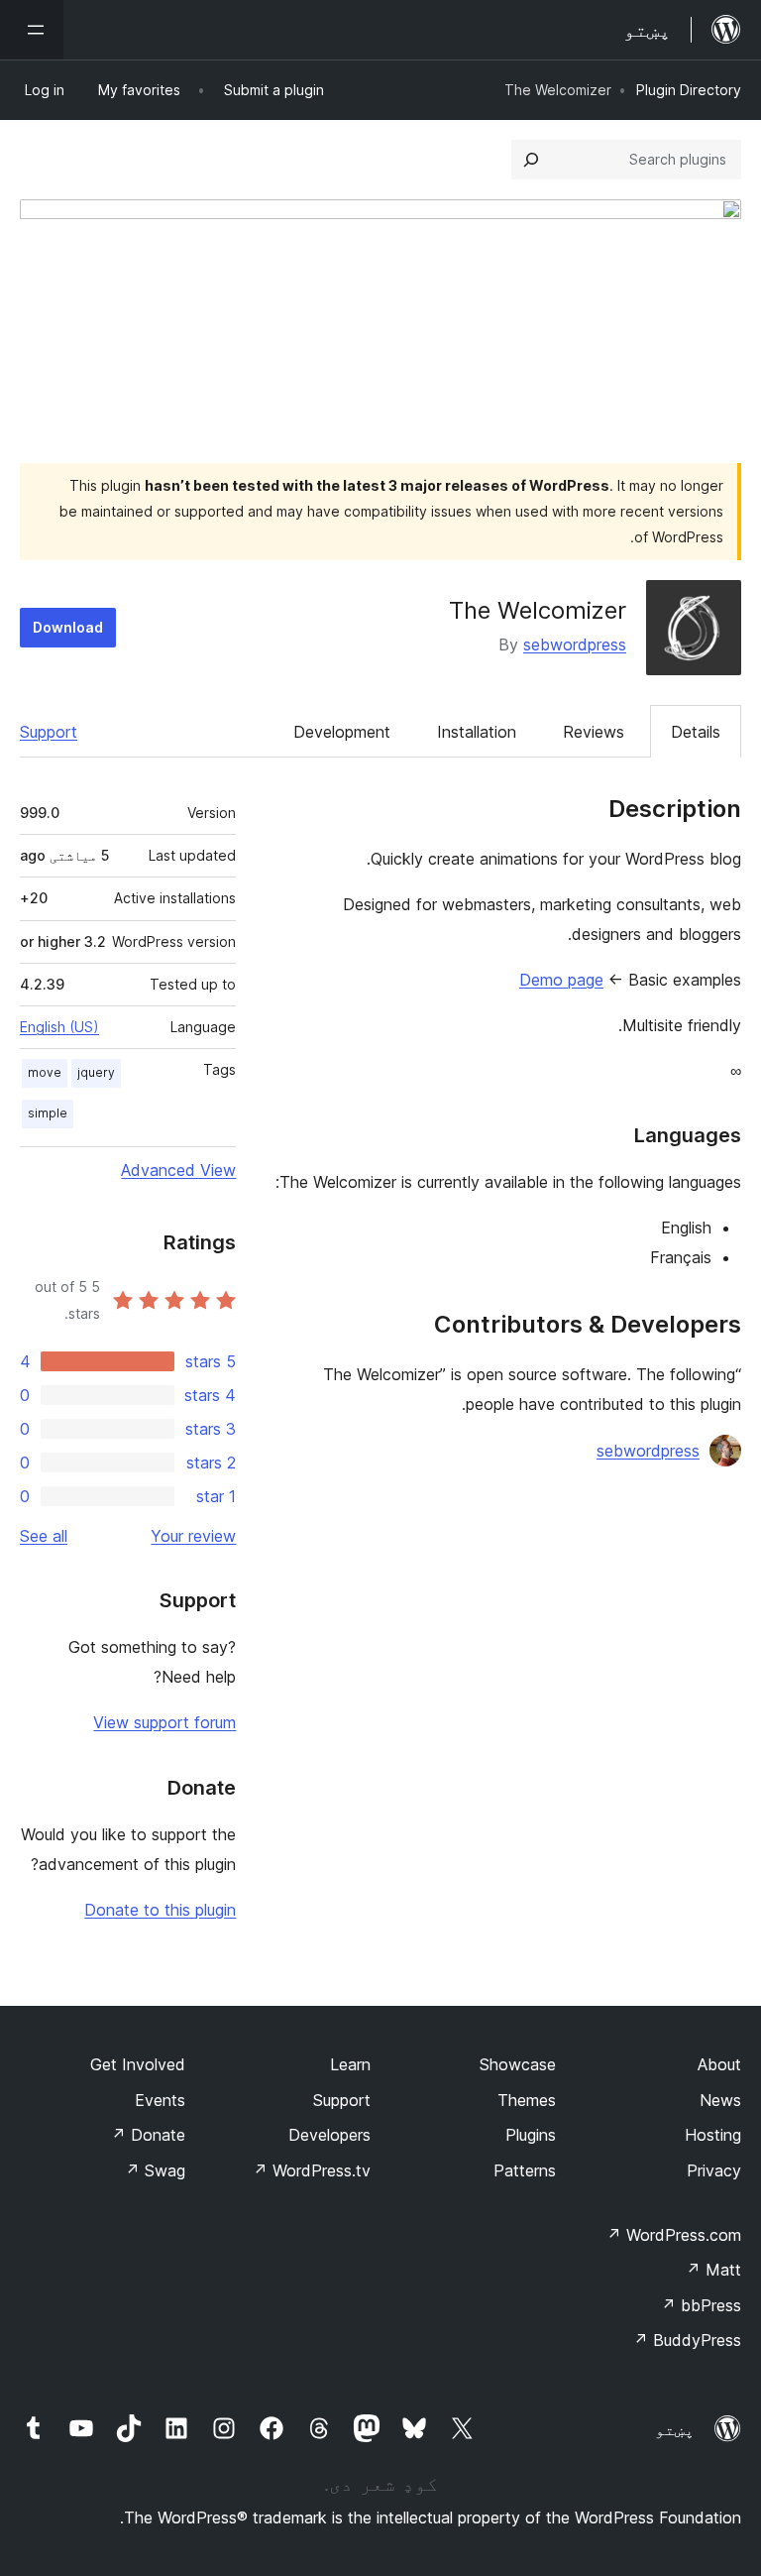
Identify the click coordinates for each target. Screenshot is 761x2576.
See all (44, 1536)
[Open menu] (32, 30)
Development (342, 732)
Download (68, 627)
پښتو (675, 2429)
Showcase (518, 2064)
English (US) (59, 1027)
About (719, 2064)
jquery (96, 1072)
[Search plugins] (531, 160)
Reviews (594, 732)
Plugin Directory (689, 90)
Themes (527, 2100)
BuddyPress (687, 2340)
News (720, 2100)
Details (696, 732)
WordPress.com (674, 2235)
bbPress (701, 2305)
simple (48, 1113)
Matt (713, 2270)
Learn (350, 2064)
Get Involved (138, 2064)
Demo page (561, 980)
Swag (155, 2170)
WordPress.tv (312, 2170)
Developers (329, 2135)
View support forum (164, 1722)
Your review (193, 1536)
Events (160, 2100)
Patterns (525, 2170)
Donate (148, 2135)
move (45, 1072)
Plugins (531, 2135)
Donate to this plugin (160, 1910)
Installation (477, 732)
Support (49, 732)
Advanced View (178, 1170)
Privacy (714, 2170)
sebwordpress (575, 644)
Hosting (713, 2135)
